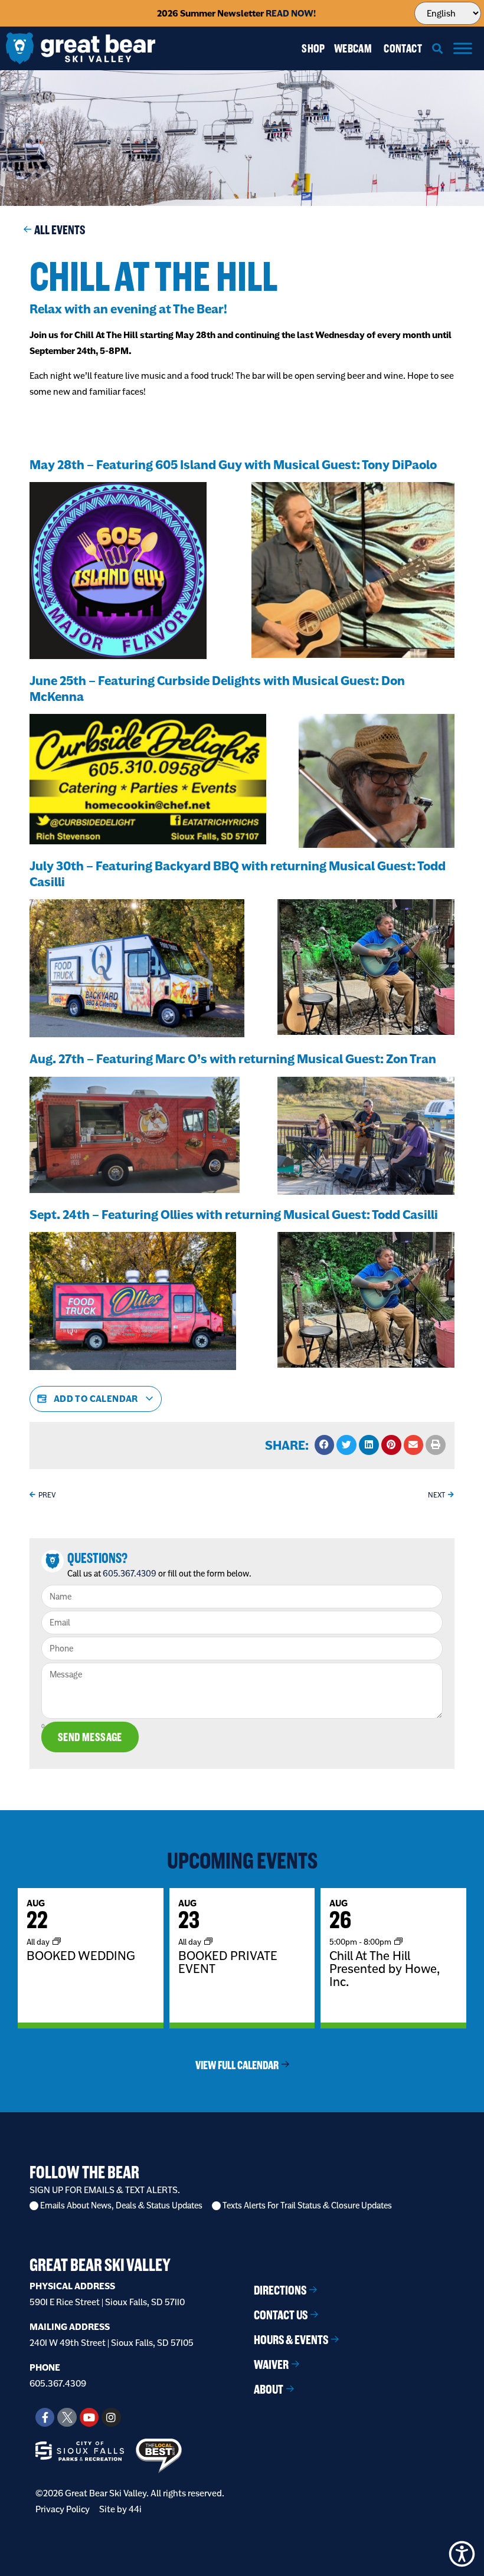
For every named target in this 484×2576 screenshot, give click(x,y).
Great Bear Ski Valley (100, 2265)
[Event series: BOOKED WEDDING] (57, 1941)
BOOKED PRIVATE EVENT (228, 1962)
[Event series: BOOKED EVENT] (208, 1941)
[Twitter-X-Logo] (67, 2417)
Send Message (90, 1737)
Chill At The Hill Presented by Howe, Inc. (385, 1968)
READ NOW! (291, 13)
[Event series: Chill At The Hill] (398, 1941)
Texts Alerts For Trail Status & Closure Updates (307, 2206)
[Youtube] (89, 2417)
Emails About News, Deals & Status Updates (121, 2206)
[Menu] (463, 48)
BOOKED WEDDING (81, 1955)
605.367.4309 (130, 1574)
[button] (438, 48)
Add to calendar (96, 1399)
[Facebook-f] (45, 2417)
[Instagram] (111, 2417)
